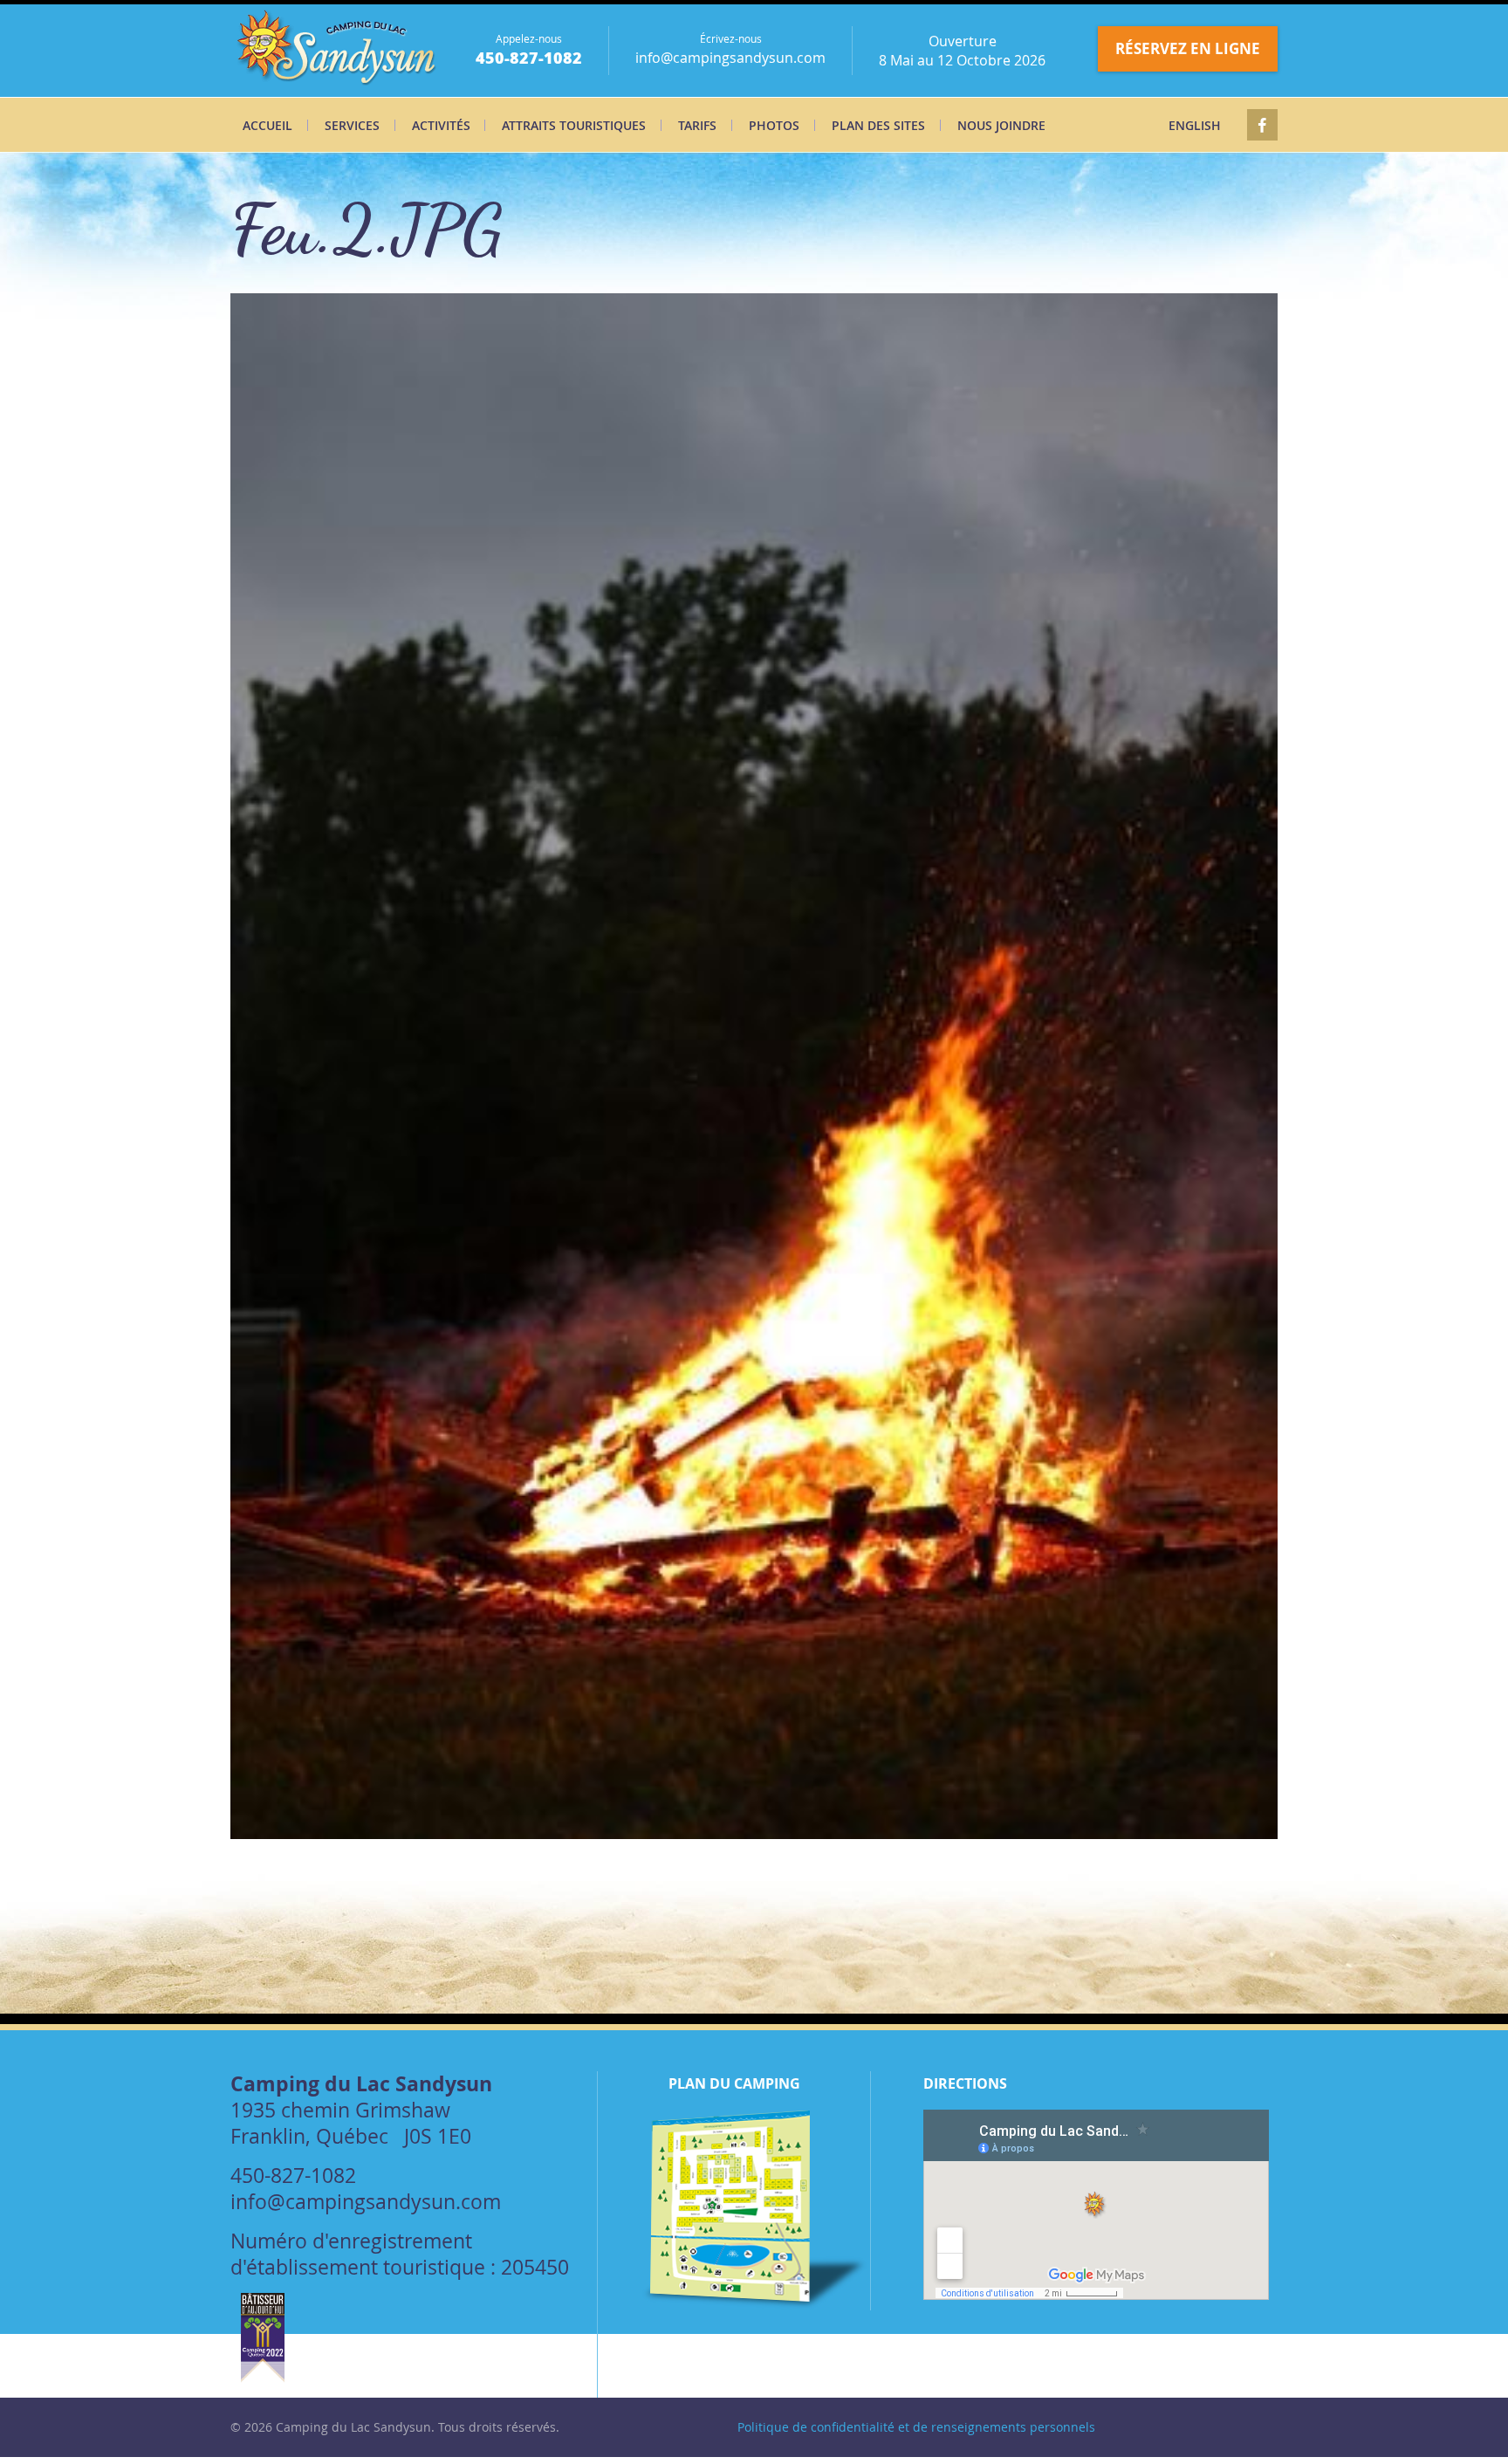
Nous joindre (1001, 125)
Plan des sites (878, 125)
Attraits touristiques (574, 125)
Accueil (267, 125)
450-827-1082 (529, 58)
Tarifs (697, 125)
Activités (441, 125)
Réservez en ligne (1188, 48)
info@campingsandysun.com (730, 58)
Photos (774, 125)
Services (352, 125)
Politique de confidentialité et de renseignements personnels (916, 2427)
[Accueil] (338, 50)
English (1195, 125)
